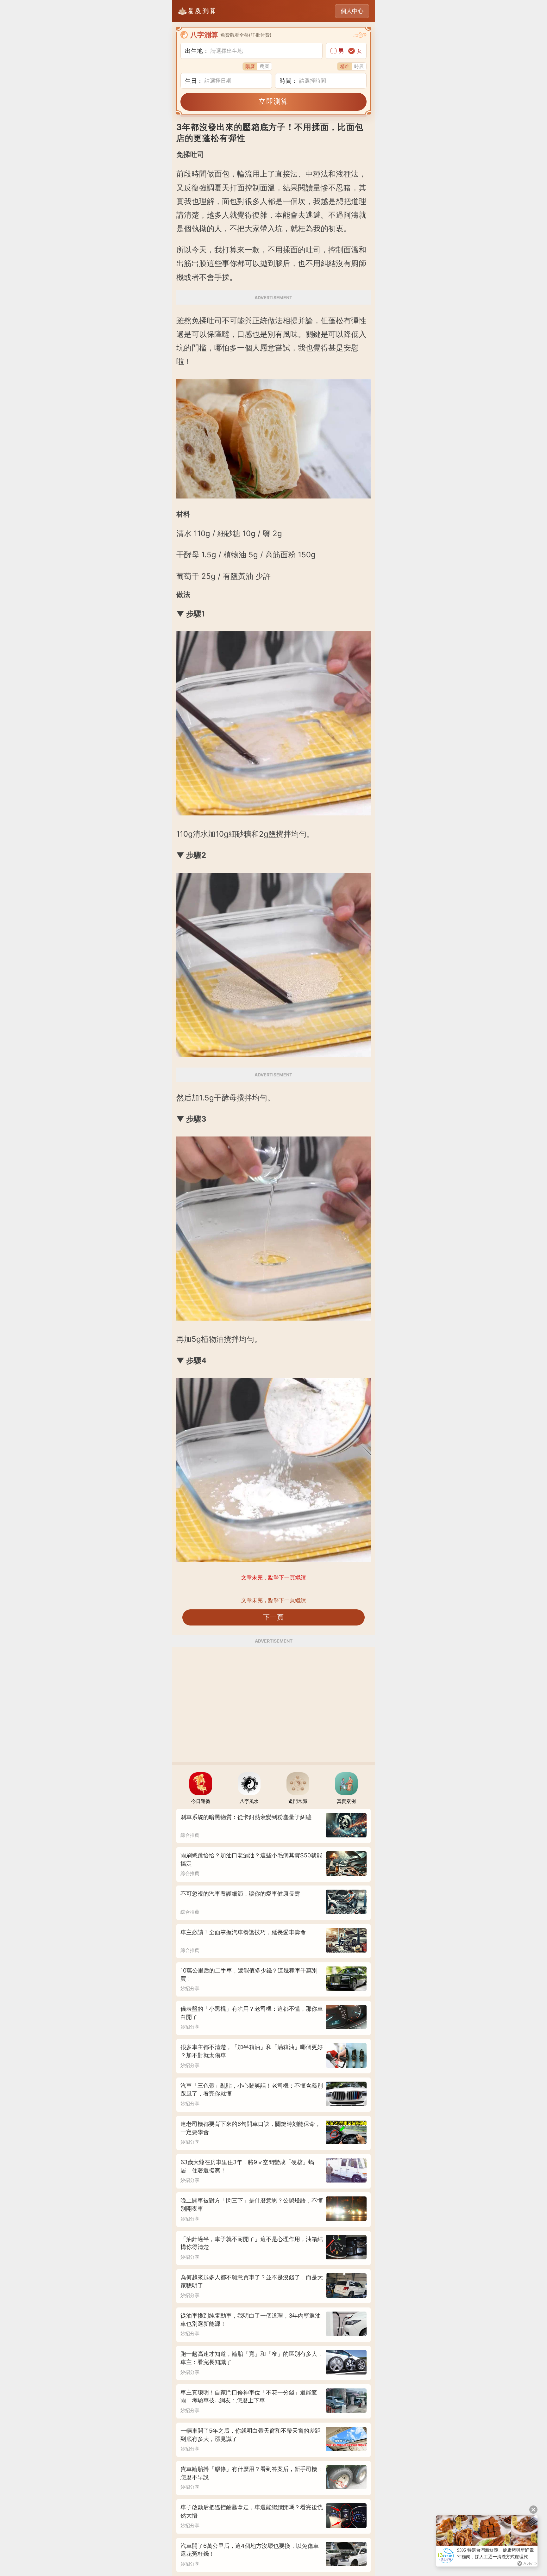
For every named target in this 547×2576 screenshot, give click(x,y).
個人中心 (352, 11)
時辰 (359, 66)
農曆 (264, 66)
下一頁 (274, 1617)
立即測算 (273, 101)
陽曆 (250, 66)
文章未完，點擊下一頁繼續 (273, 1600)
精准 (345, 66)
